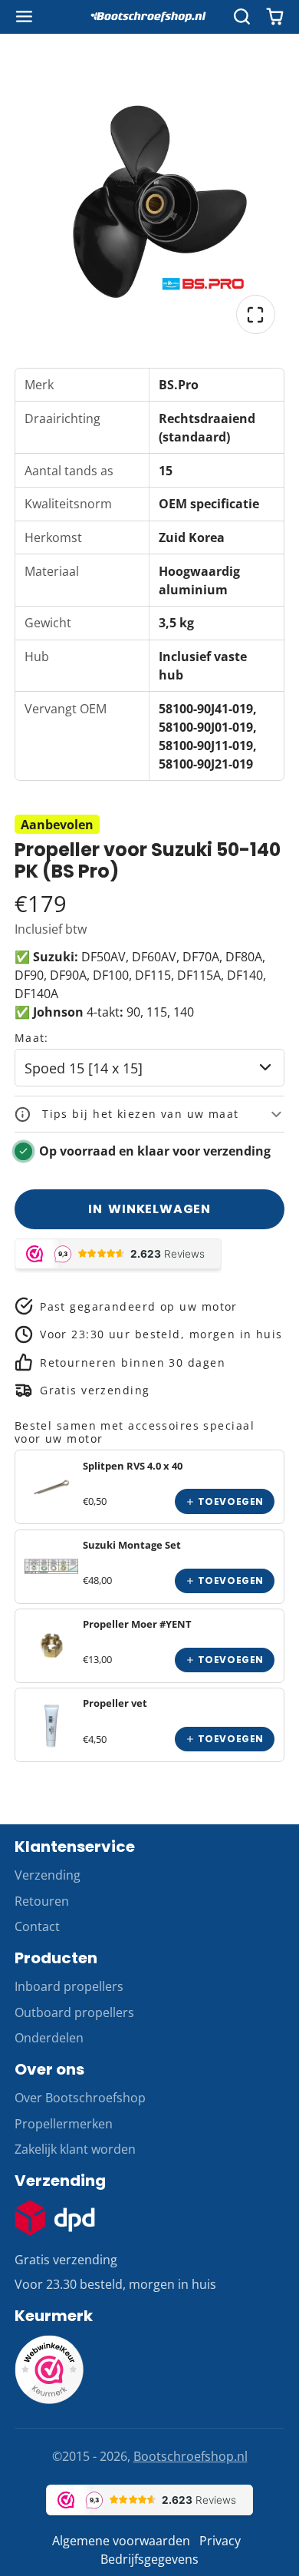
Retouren (42, 1901)
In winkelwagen (149, 1209)
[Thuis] (149, 17)
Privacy (220, 2541)
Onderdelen (49, 2038)
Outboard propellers (74, 2012)
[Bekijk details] (51, 1487)
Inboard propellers (69, 1986)
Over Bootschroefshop (80, 2098)
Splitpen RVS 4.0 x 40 (133, 1466)
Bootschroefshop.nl (191, 2456)
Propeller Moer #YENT (137, 1624)
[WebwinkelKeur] (49, 2399)
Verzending (48, 1875)
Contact (37, 1926)
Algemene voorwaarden (121, 2541)
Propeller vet (115, 1703)
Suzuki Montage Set (132, 1545)
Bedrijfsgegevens (149, 2559)
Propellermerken (64, 2124)
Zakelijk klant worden (75, 2149)
